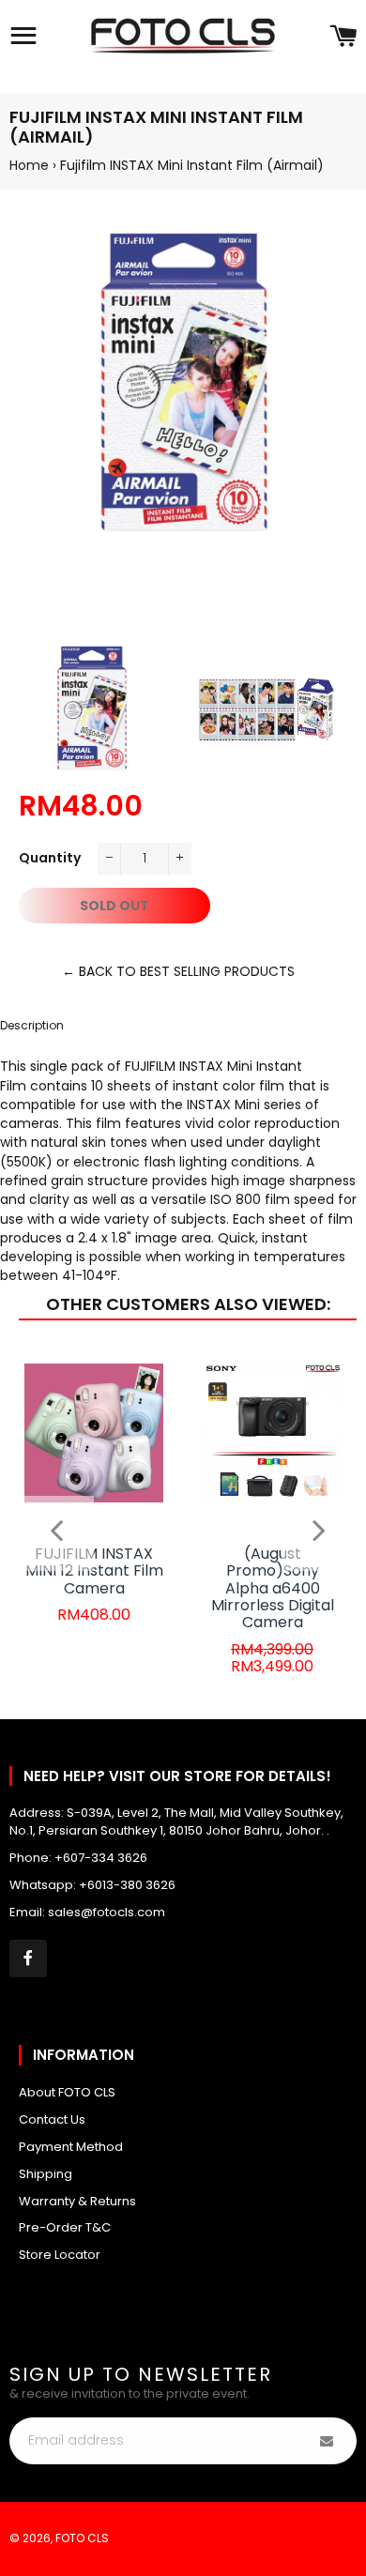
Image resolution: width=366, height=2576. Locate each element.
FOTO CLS (82, 2538)
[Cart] (343, 38)
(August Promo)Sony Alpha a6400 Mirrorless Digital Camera (273, 1588)
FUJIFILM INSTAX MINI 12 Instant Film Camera (94, 1571)
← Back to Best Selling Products (178, 971)
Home (29, 165)
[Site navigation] (23, 38)
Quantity (50, 858)
